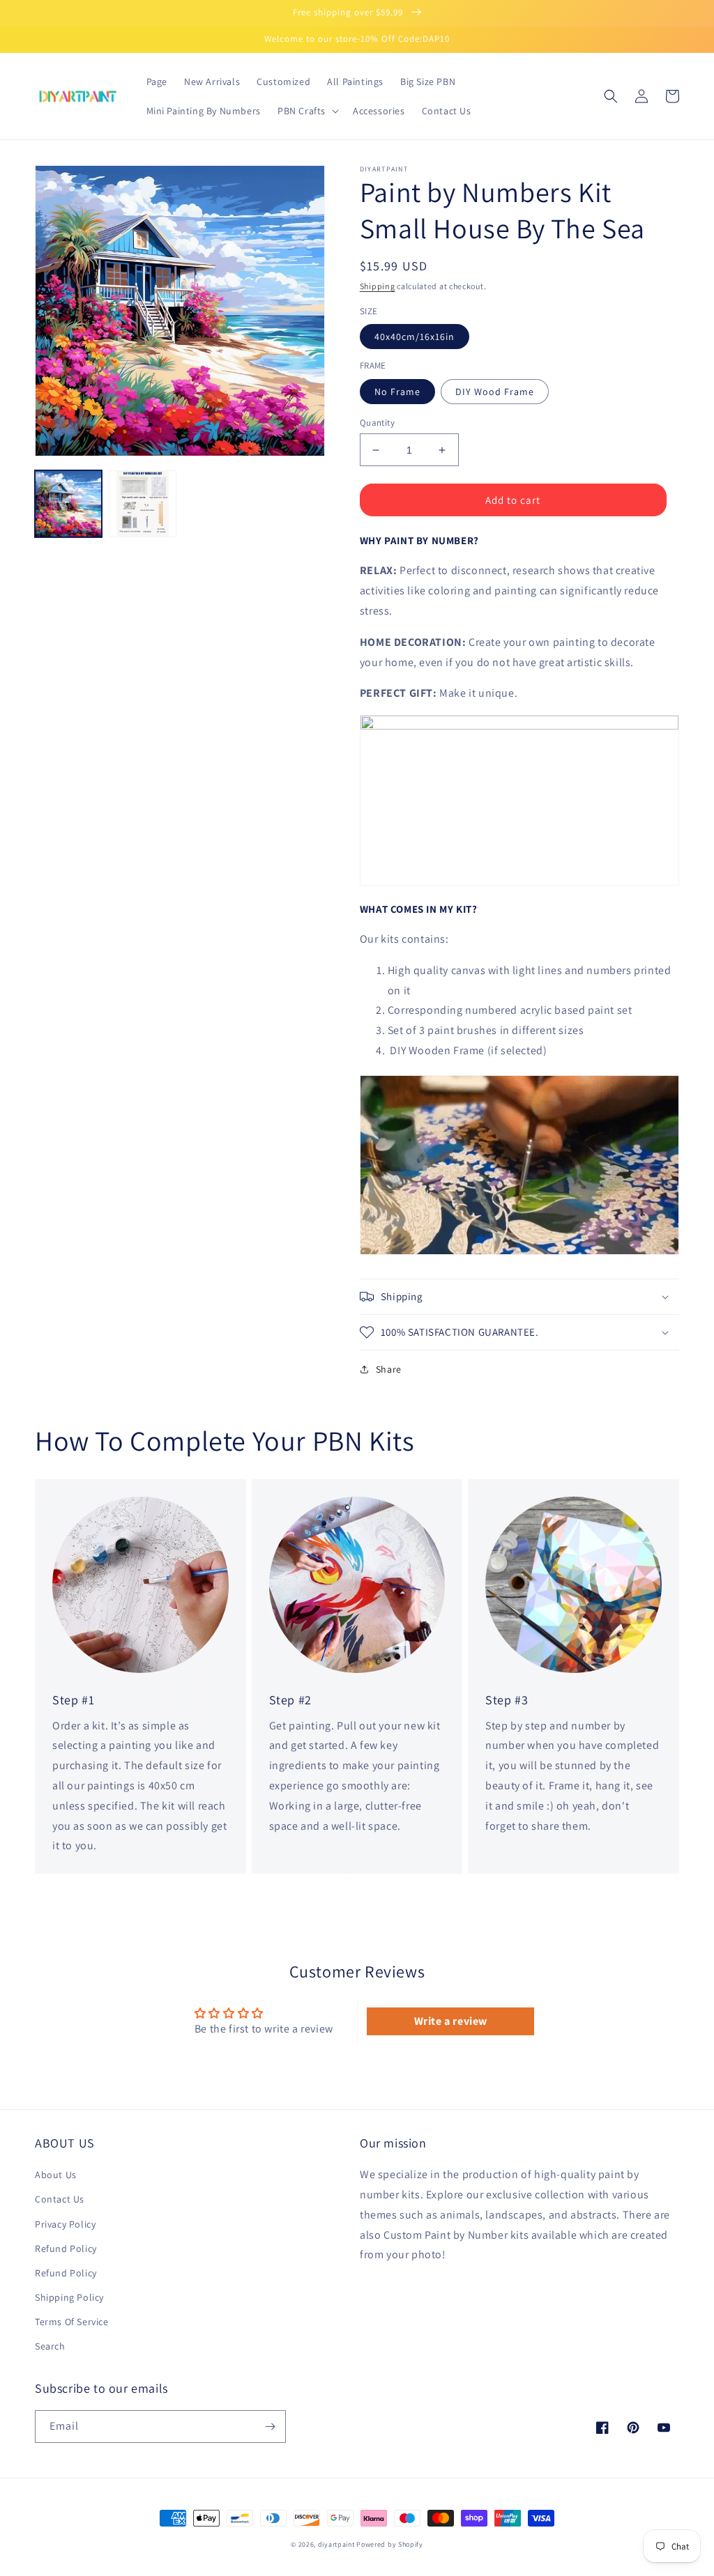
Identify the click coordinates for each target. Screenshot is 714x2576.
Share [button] (389, 1369)
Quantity (377, 423)
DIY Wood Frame (495, 392)
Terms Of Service (72, 2322)
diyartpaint (336, 2544)
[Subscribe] (270, 2427)
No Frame (397, 392)
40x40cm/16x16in (415, 337)
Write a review (451, 2021)
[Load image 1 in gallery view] (68, 504)
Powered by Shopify (390, 2544)
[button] (307, 111)
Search (50, 2346)
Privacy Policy (65, 2224)
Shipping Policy (69, 2297)
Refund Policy (66, 2249)
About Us (56, 2175)
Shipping (378, 286)
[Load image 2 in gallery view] (142, 504)
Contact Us (60, 2199)
